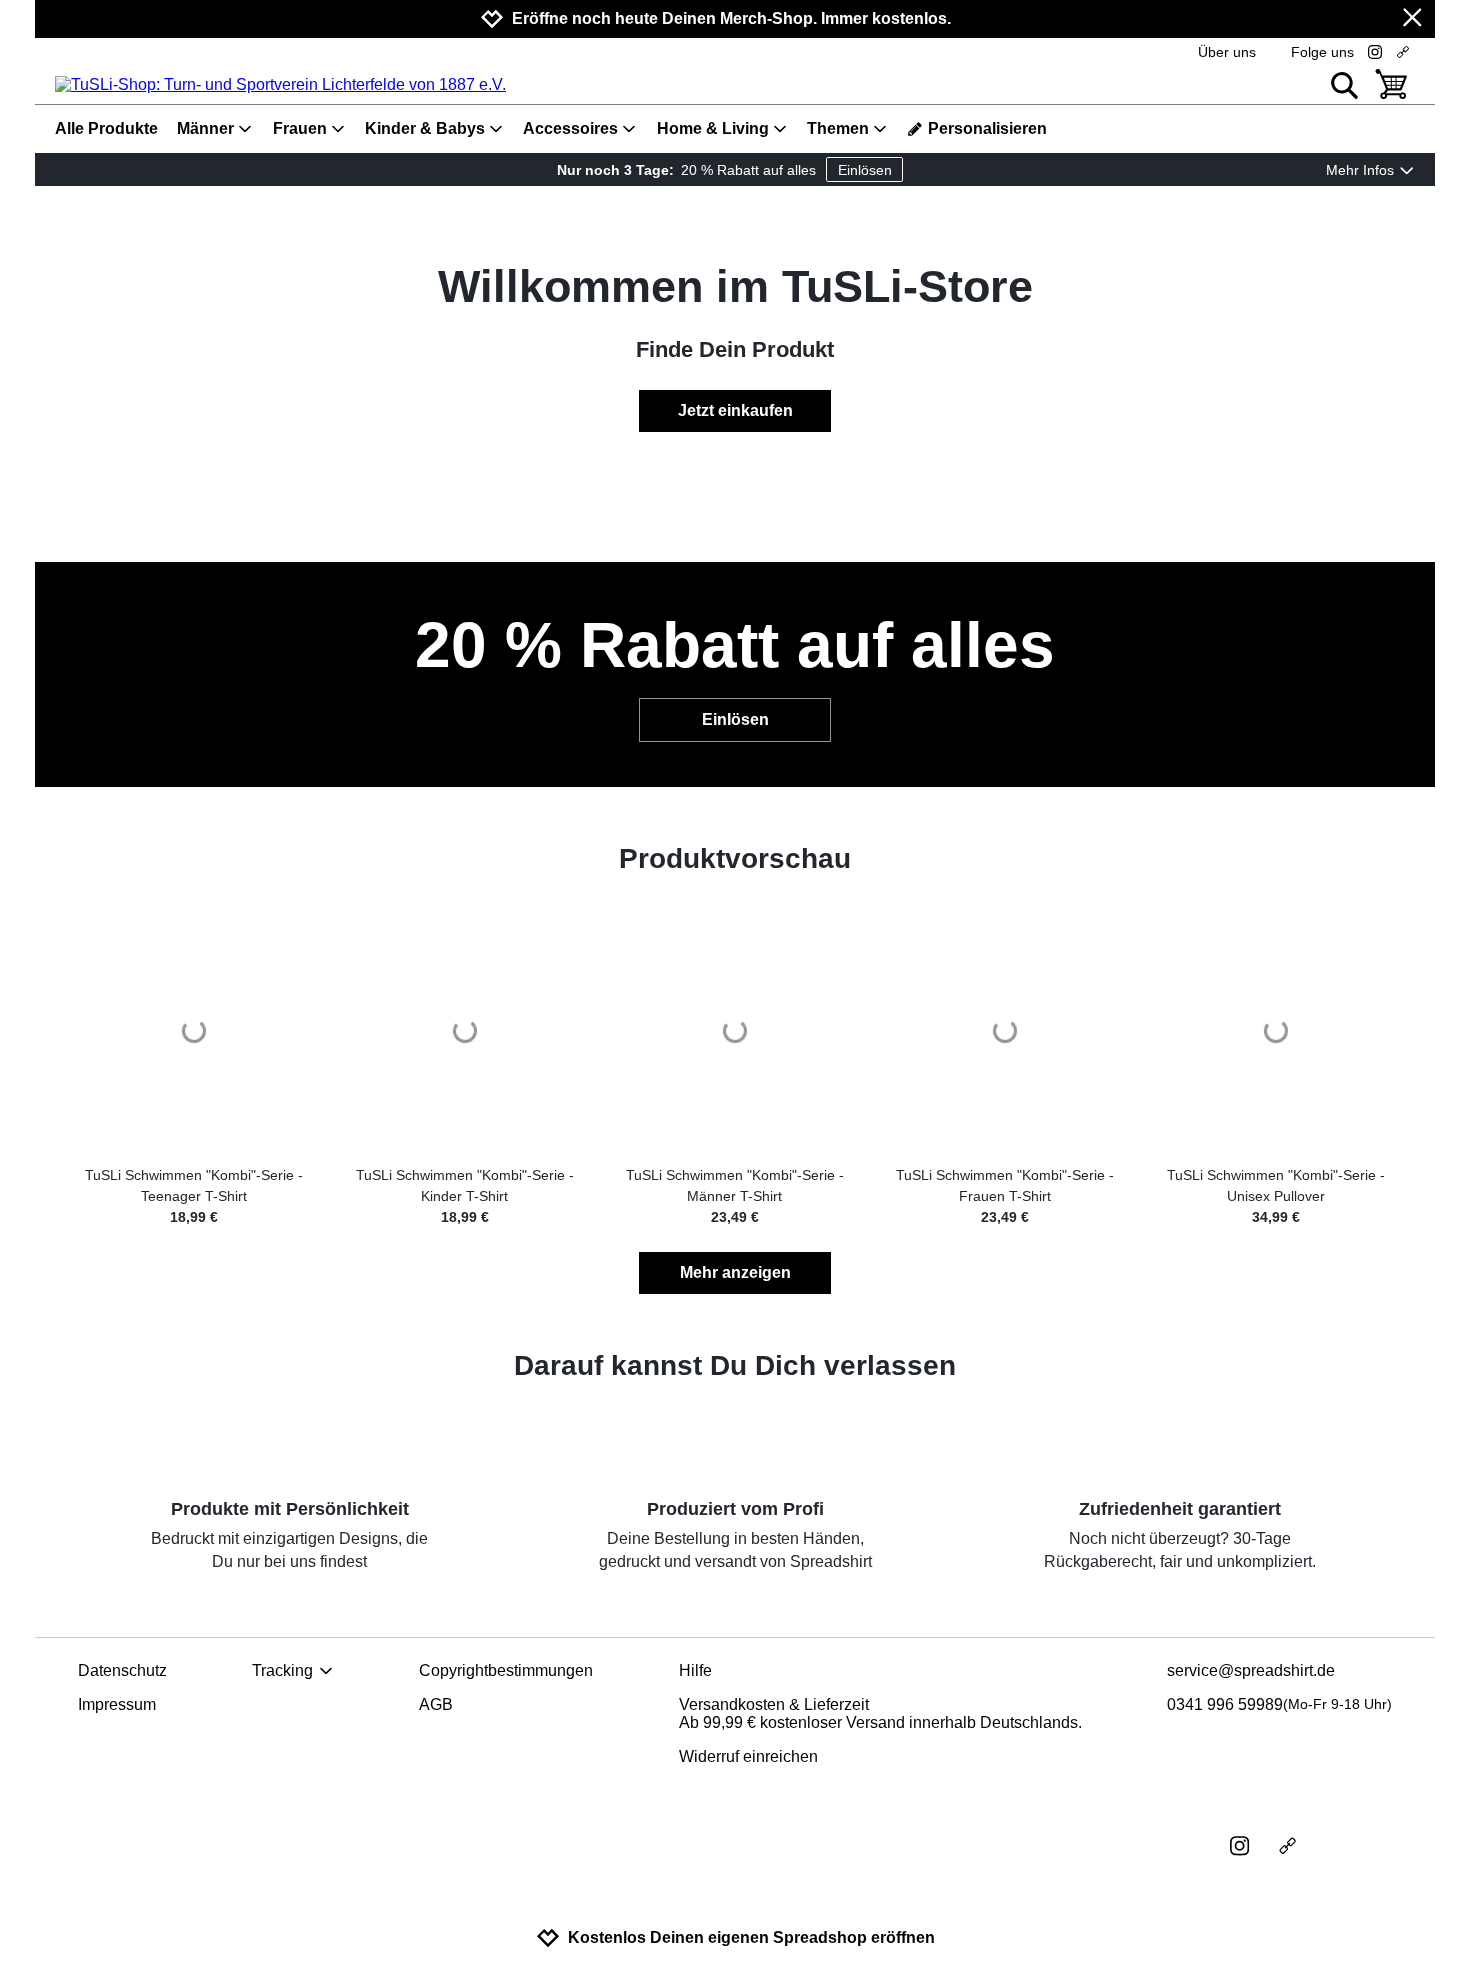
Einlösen (865, 170)
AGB (436, 1704)
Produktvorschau (735, 858)
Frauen (300, 128)
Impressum (117, 1704)
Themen (838, 128)
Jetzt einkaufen (735, 410)
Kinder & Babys (425, 128)
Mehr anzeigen (735, 1272)
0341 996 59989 (1279, 1704)
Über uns (1227, 52)
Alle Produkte (106, 128)
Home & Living (713, 128)
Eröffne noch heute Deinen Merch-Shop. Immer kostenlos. (731, 18)
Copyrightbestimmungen (506, 1670)
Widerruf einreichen (748, 1756)
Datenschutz (122, 1670)
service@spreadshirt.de (1251, 1670)
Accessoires (570, 128)
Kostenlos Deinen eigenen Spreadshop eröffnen (751, 1937)
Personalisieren (987, 128)
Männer (205, 128)
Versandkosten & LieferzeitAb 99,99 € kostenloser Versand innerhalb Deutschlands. (880, 1713)
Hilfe (695, 1670)
